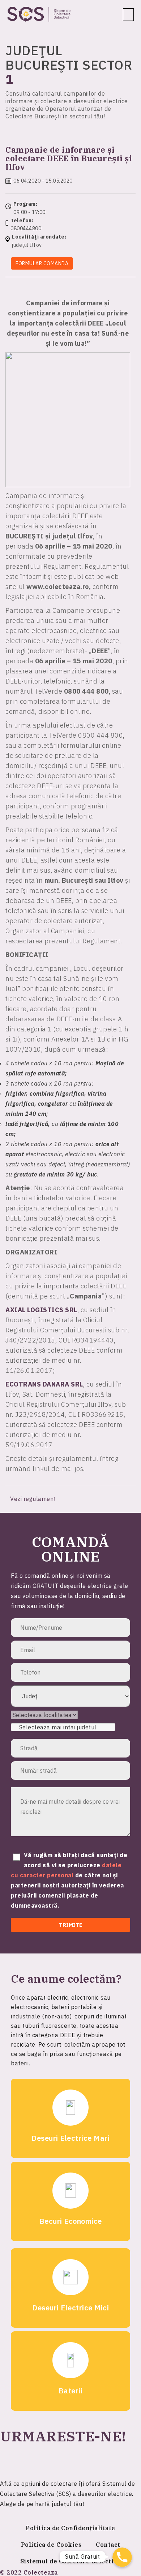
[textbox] (61, 1727)
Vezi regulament (34, 1499)
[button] (129, 15)
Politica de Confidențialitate (70, 2528)
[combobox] (63, 1727)
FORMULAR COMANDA (42, 263)
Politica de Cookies (51, 2545)
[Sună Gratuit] (122, 2557)
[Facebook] (9, 2459)
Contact (108, 2545)
